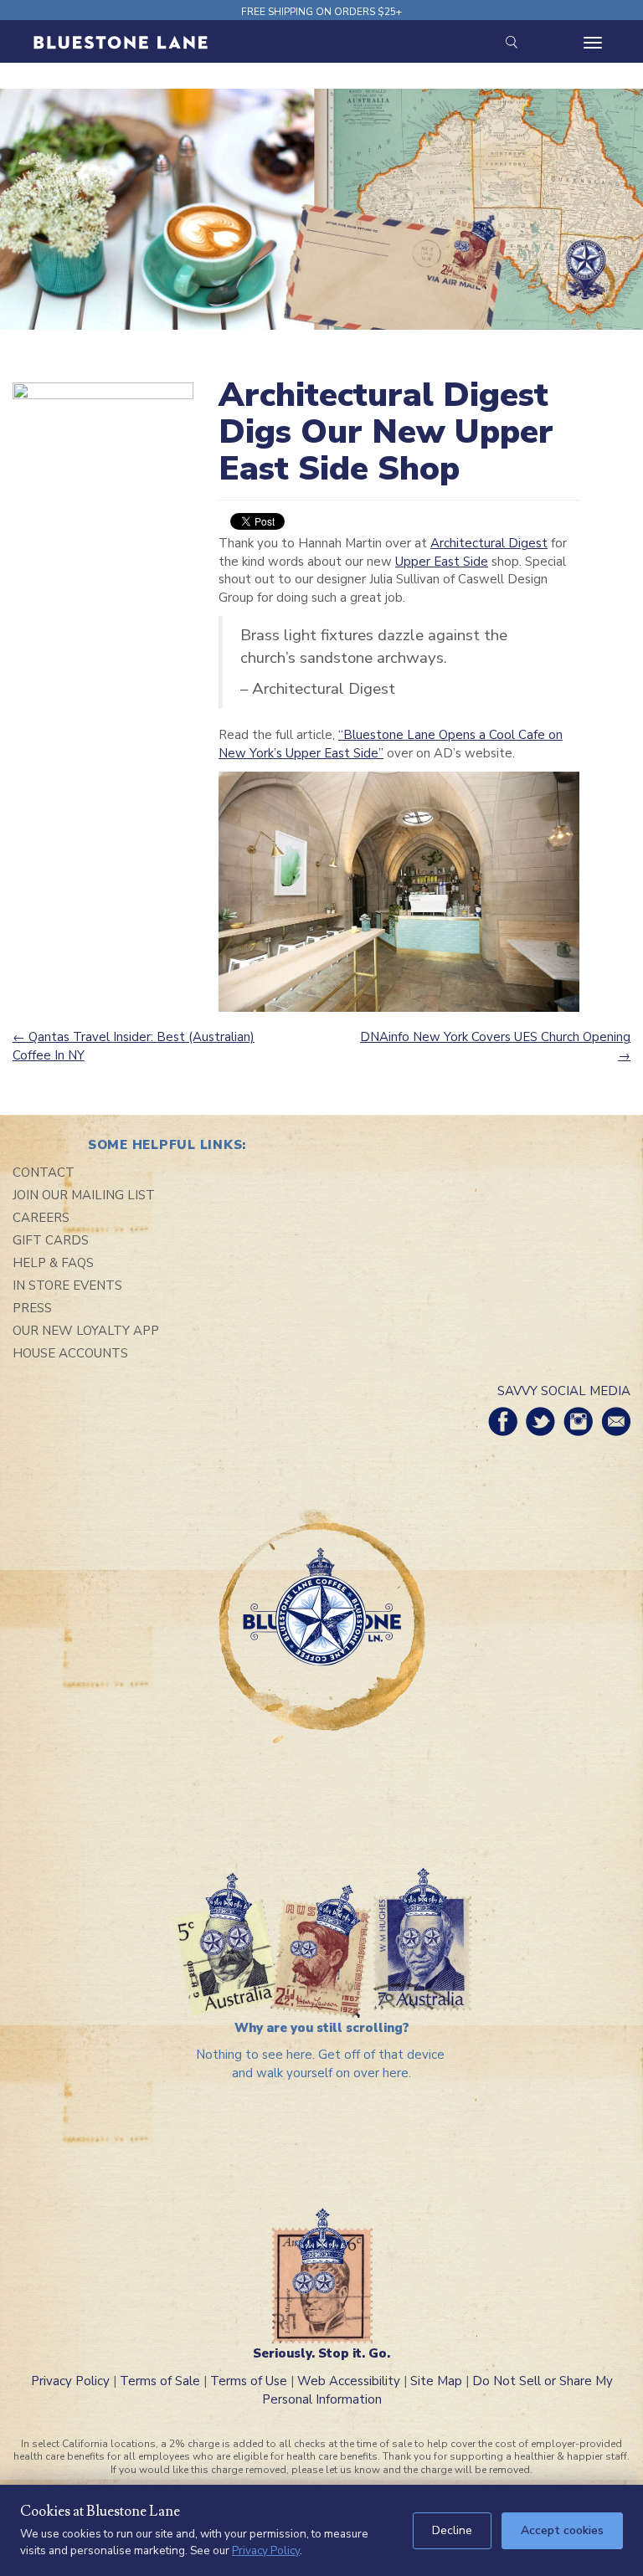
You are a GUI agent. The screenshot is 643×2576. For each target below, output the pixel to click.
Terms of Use (249, 2381)
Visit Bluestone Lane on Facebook (503, 1421)
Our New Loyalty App (86, 1331)
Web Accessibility (349, 2381)
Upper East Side (442, 562)
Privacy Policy (70, 2381)
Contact (44, 1173)
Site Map (436, 2381)
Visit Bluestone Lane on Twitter (540, 1421)
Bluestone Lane (121, 44)
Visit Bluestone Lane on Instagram (578, 1421)
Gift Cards (51, 1240)
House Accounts (70, 1353)
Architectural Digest (489, 543)
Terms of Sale (160, 2381)
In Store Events (67, 1285)
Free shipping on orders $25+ (321, 12)
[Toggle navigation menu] (593, 43)
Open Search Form (511, 42)
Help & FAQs (53, 1263)
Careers (41, 1218)
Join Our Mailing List (84, 1195)
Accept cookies (562, 2530)
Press (32, 1308)
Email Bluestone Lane (616, 1421)
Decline (452, 2530)
